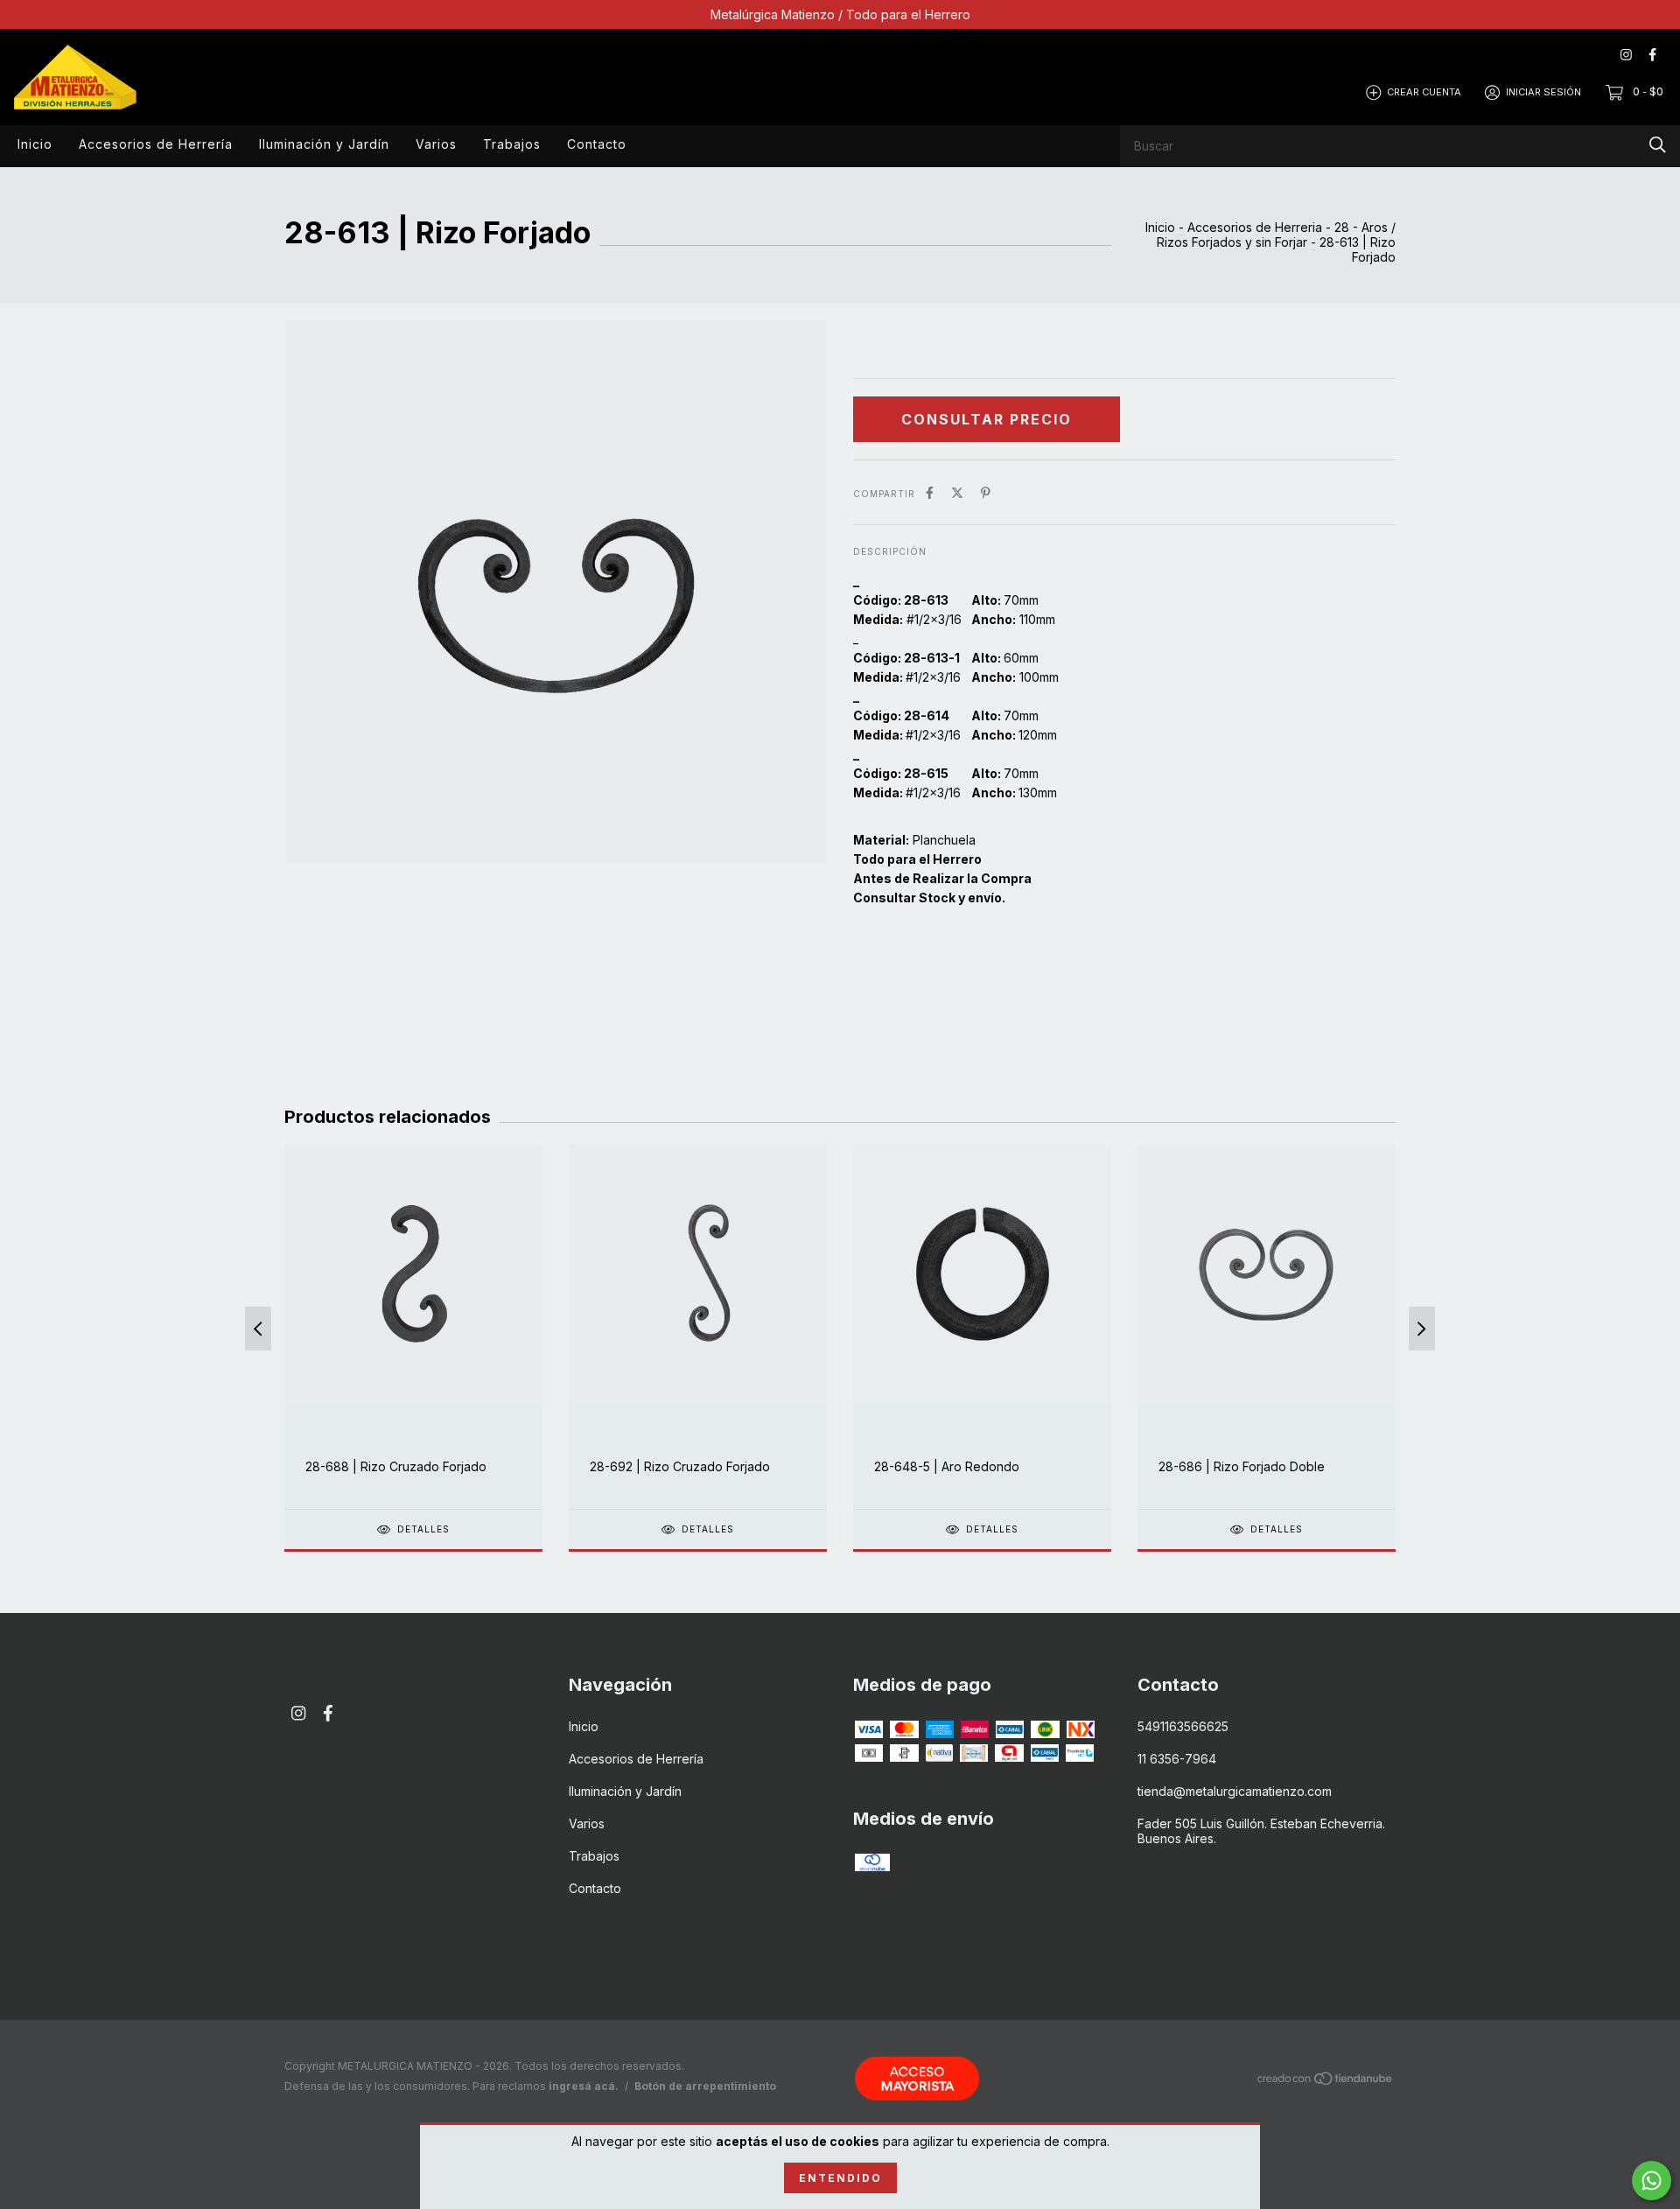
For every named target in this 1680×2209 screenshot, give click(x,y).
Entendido (840, 2178)
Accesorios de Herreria (1255, 227)
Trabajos (512, 144)
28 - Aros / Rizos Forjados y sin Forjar (1276, 235)
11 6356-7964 (1177, 1759)
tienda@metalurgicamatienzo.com (1235, 1791)
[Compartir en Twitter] (957, 492)
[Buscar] (1658, 145)
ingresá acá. (584, 2086)
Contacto (597, 144)
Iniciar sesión (1543, 92)
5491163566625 (1183, 1726)
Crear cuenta (1424, 92)
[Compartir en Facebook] (930, 492)
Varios (436, 144)
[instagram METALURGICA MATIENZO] (1626, 55)
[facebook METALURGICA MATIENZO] (1652, 55)
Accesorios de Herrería (156, 144)
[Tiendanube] (1326, 2082)
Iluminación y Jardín (324, 144)
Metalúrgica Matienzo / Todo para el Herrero (840, 14)
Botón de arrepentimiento (705, 2086)
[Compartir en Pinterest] (986, 492)
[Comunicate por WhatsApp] (1652, 2181)
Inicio (35, 144)
